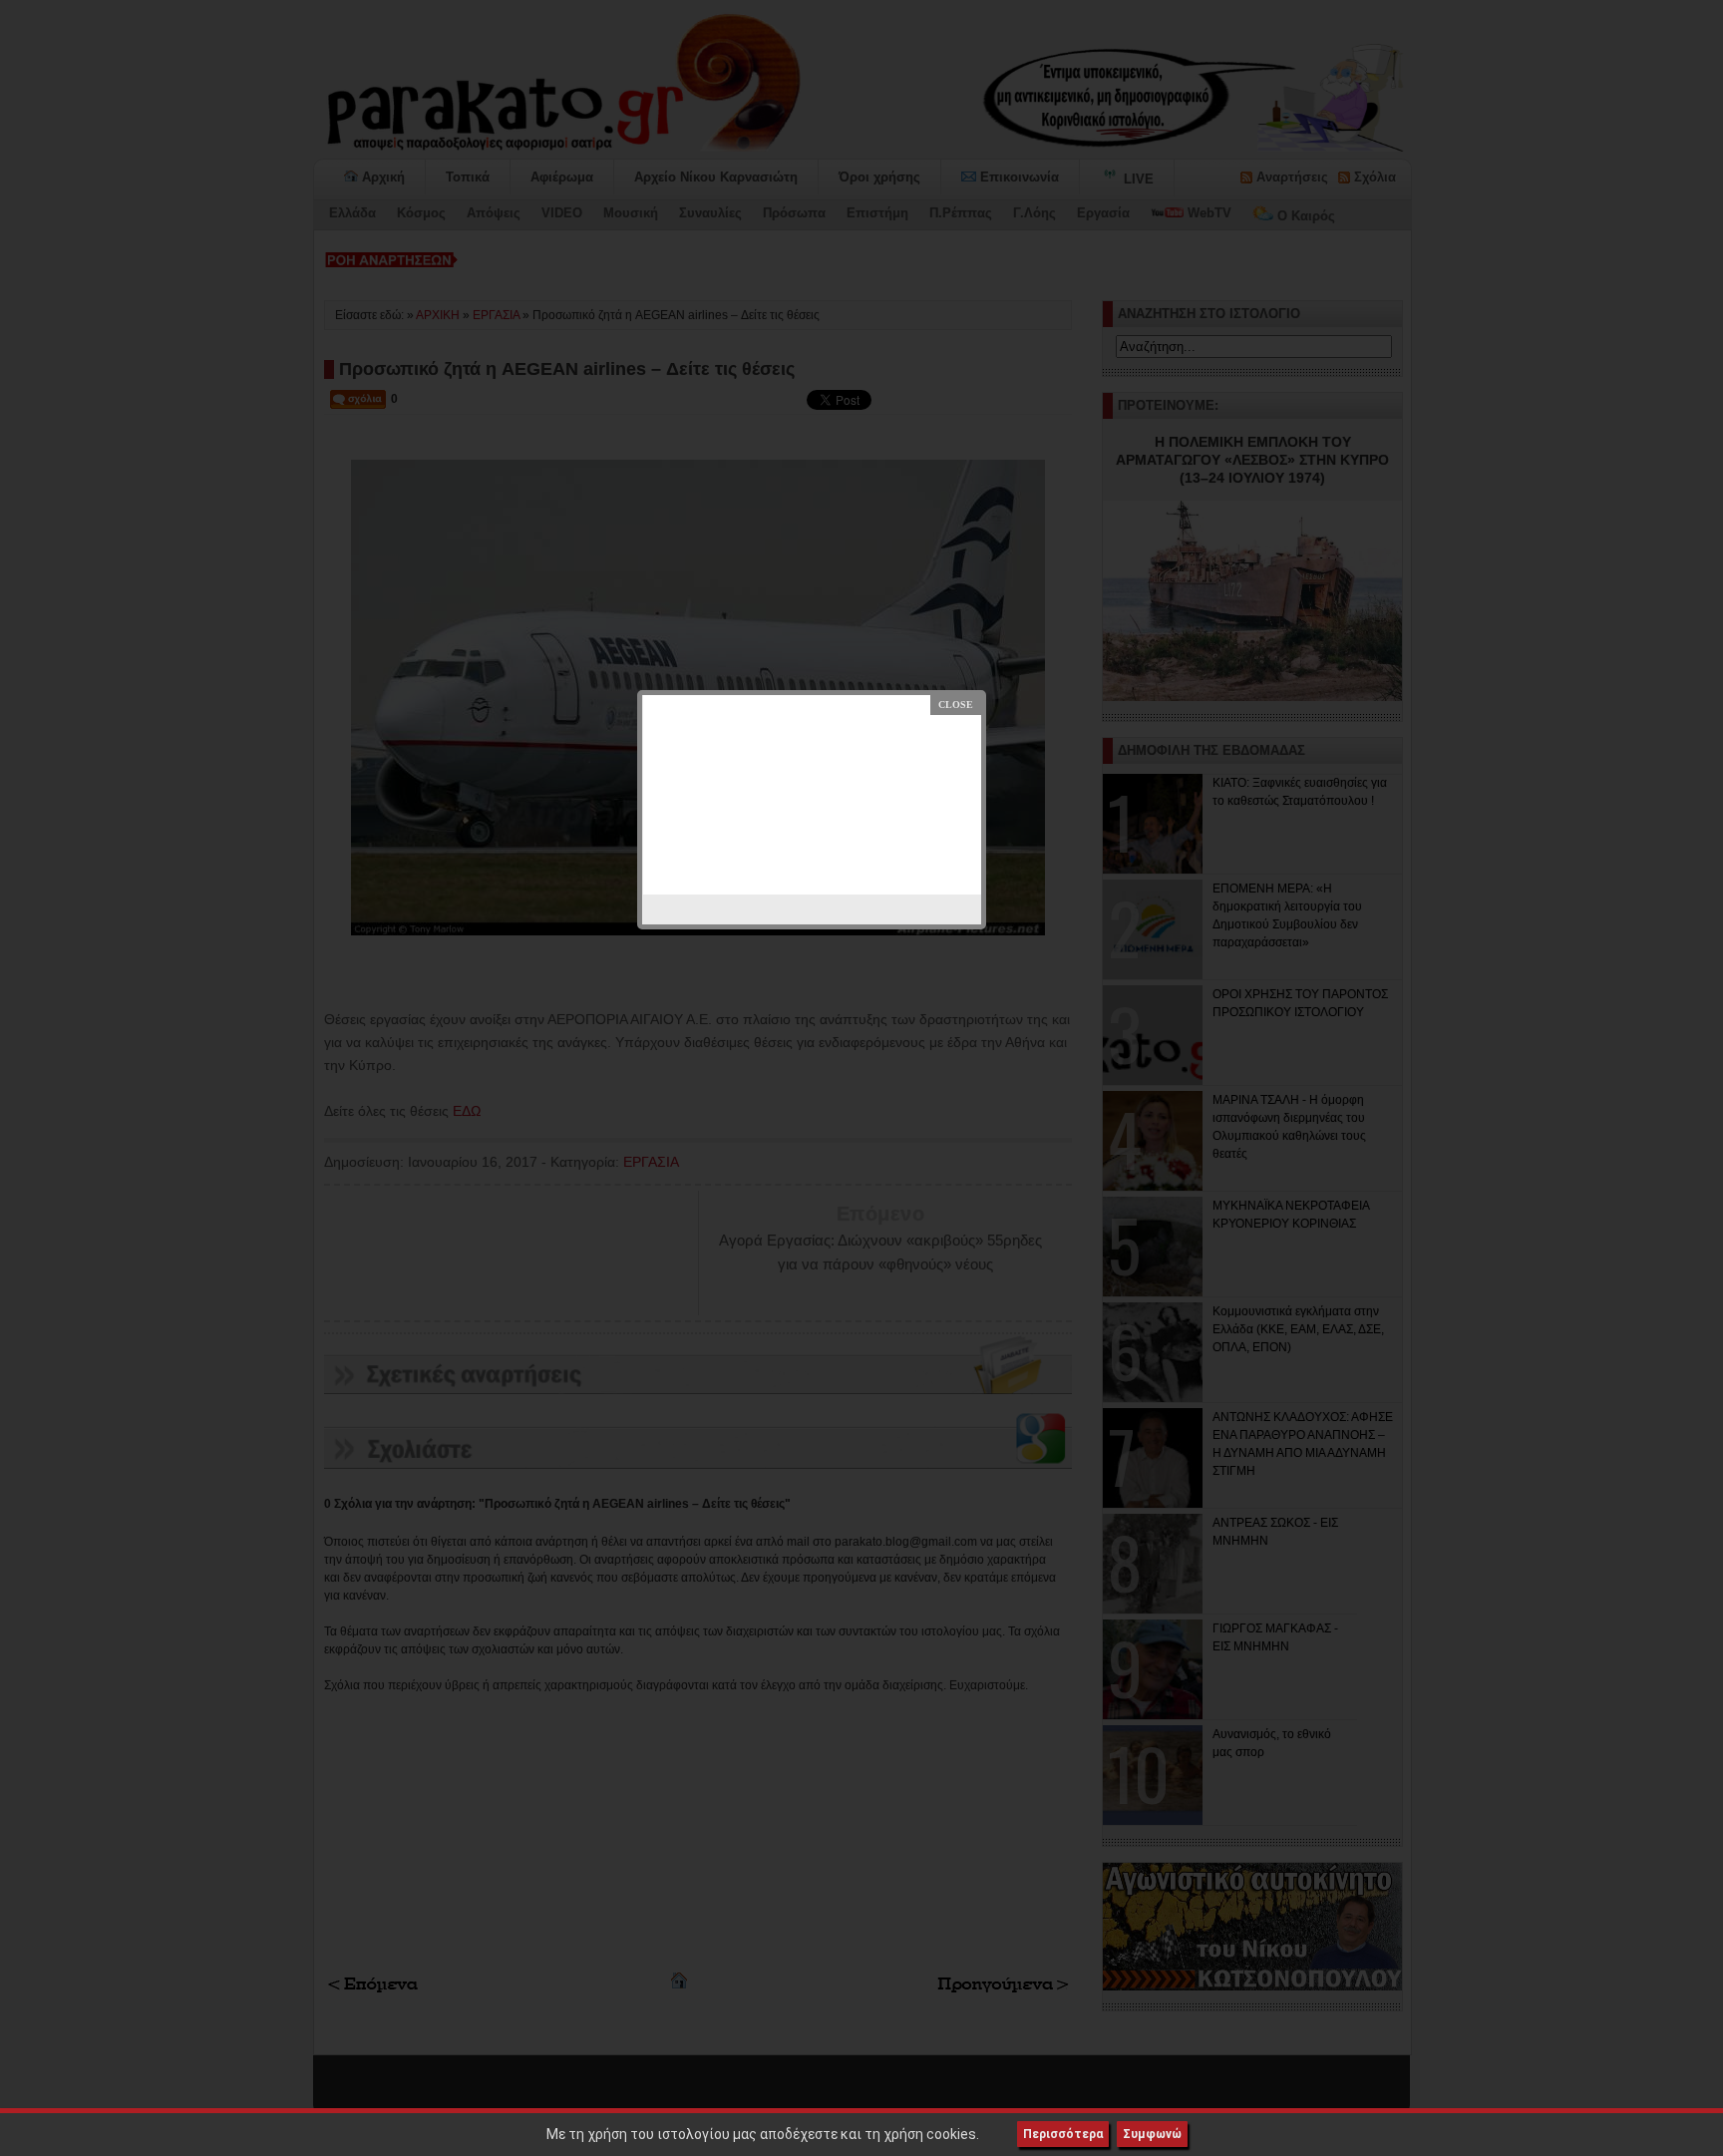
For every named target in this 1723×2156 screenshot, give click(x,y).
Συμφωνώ (1152, 2134)
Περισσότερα (1063, 2134)
